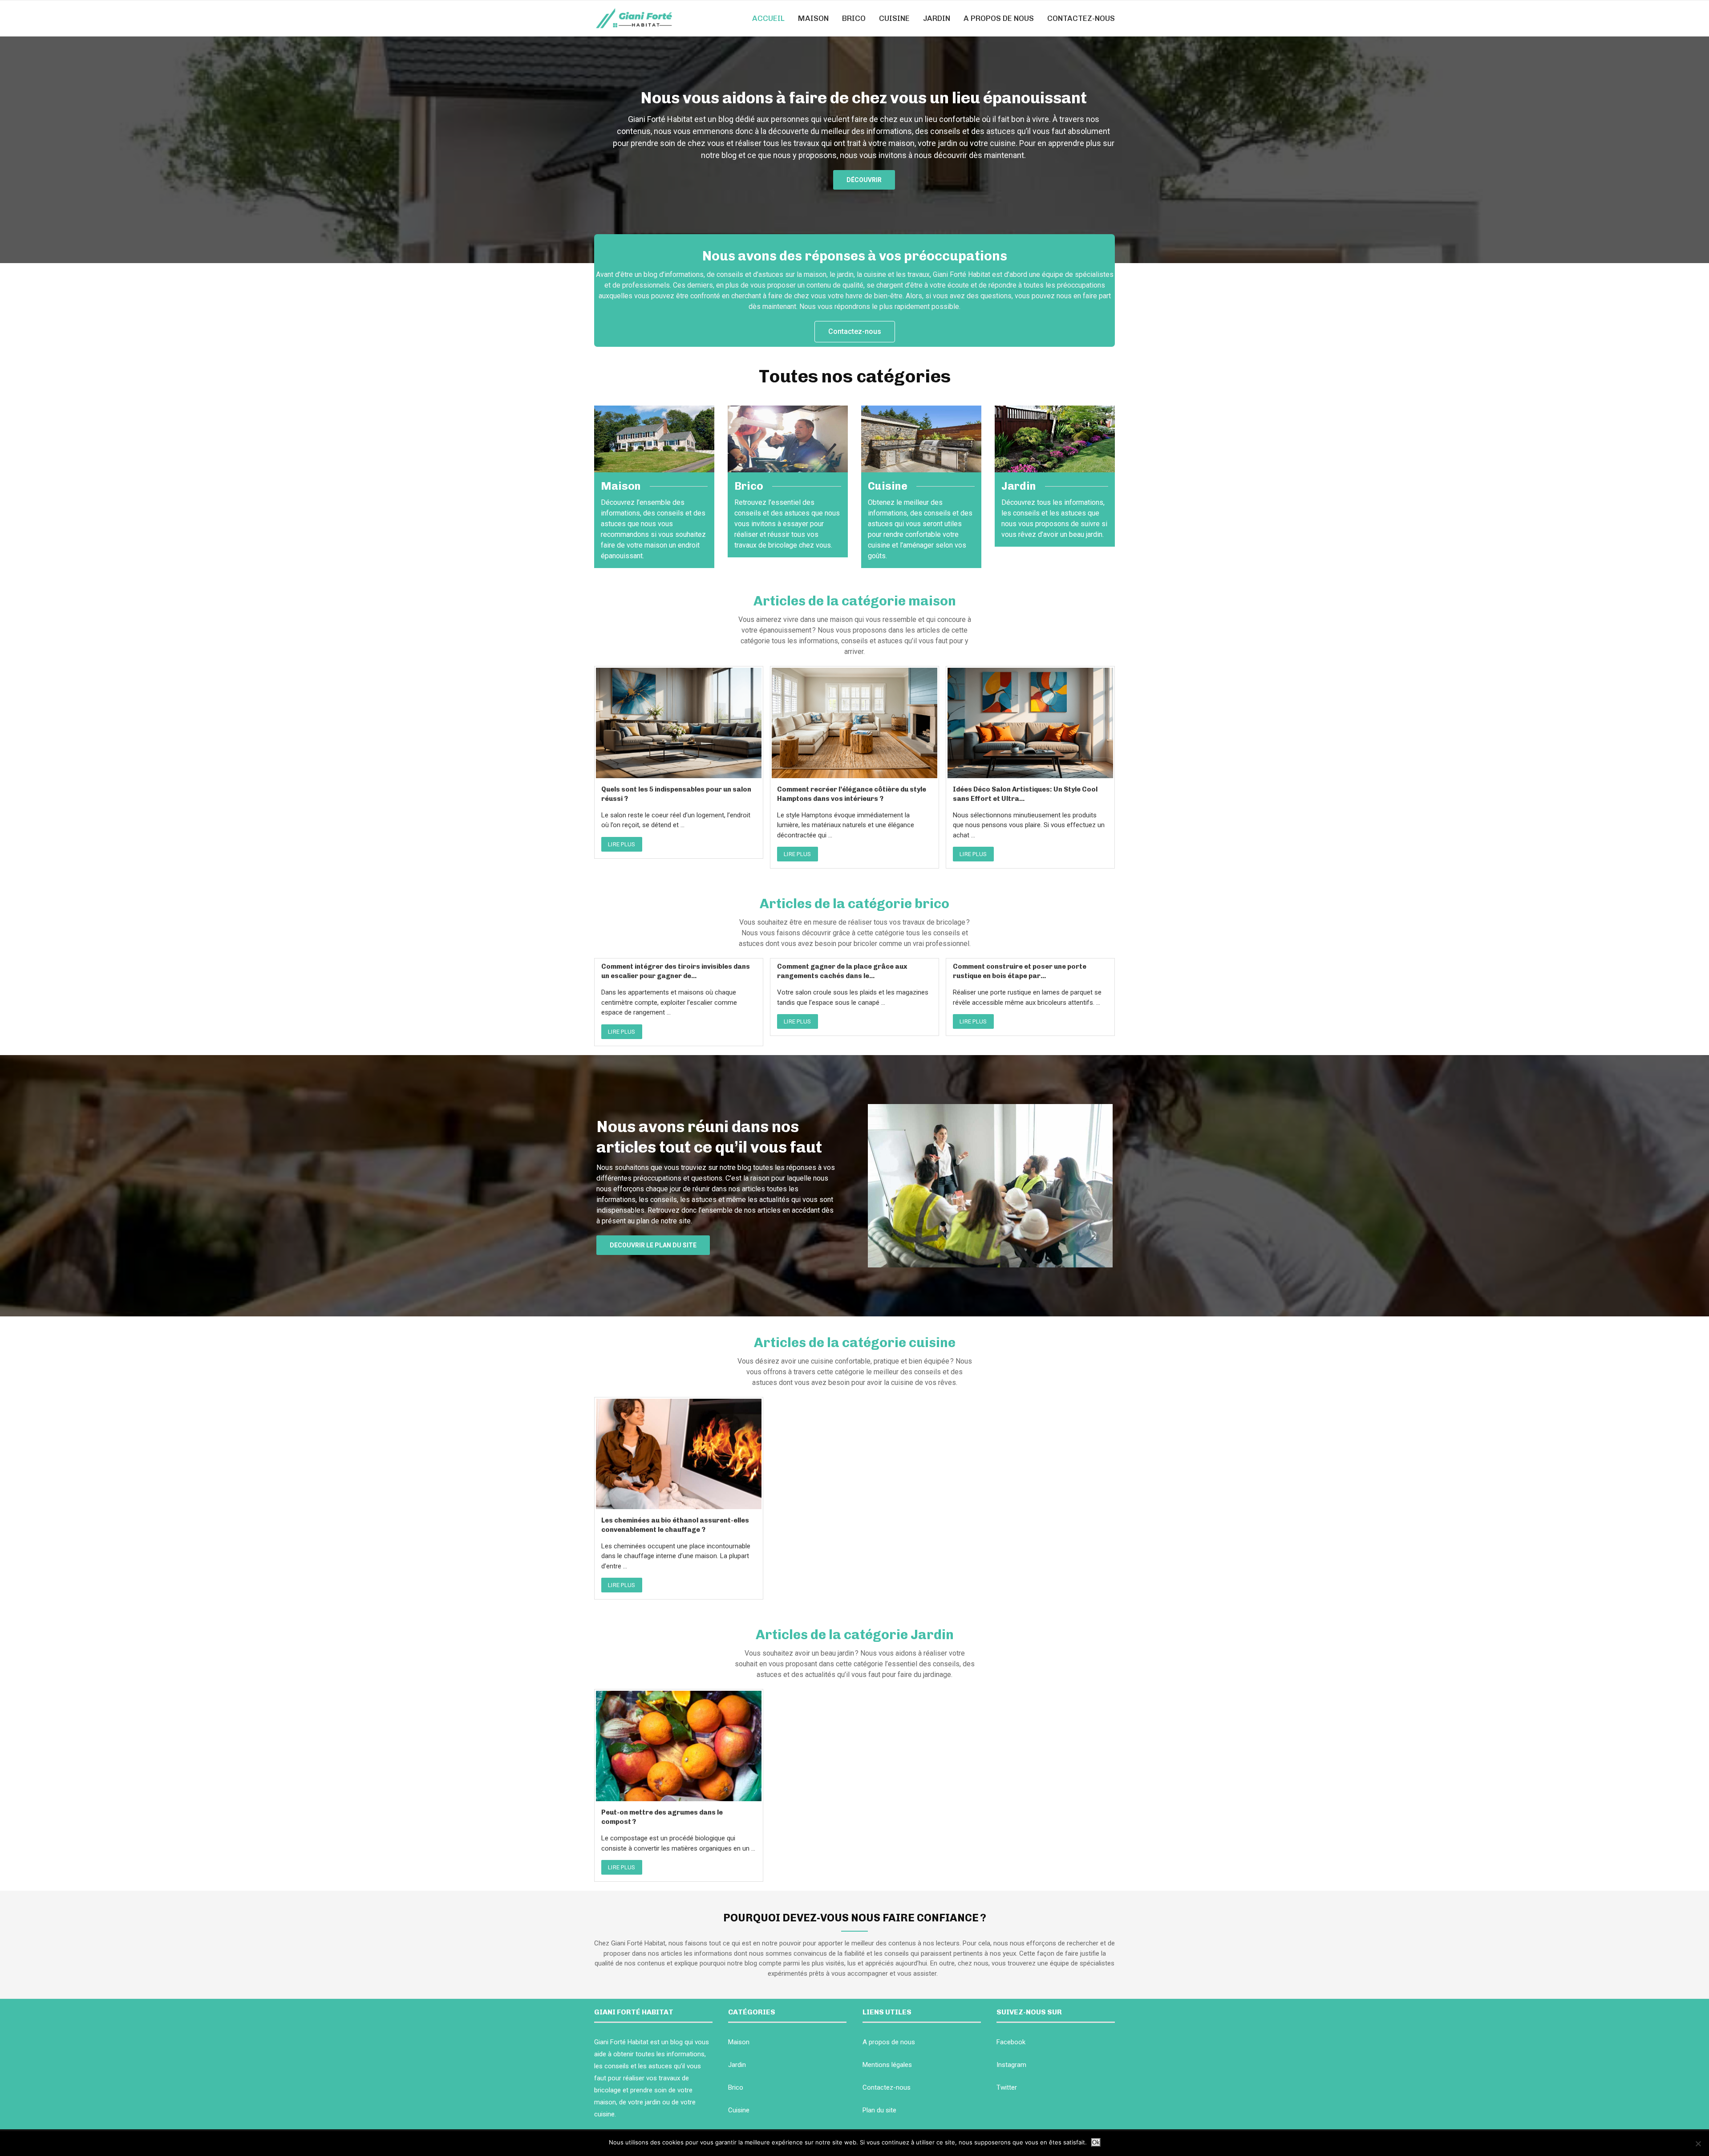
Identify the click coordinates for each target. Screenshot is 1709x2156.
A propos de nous (999, 18)
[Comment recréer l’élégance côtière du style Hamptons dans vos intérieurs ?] (854, 723)
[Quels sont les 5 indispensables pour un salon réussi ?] (679, 723)
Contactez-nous (1081, 18)
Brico (854, 18)
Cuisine (894, 18)
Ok (1096, 2142)
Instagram (1011, 2065)
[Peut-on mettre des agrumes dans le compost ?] (679, 1746)
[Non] (1698, 2144)
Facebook (1011, 2042)
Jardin (937, 18)
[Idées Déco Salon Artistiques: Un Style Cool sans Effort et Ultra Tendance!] (1030, 723)
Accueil (768, 18)
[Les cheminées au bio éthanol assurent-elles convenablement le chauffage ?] (679, 1454)
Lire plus (622, 844)
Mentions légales (887, 2065)
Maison (813, 18)
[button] (864, 180)
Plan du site (879, 2110)
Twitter (1007, 2087)
